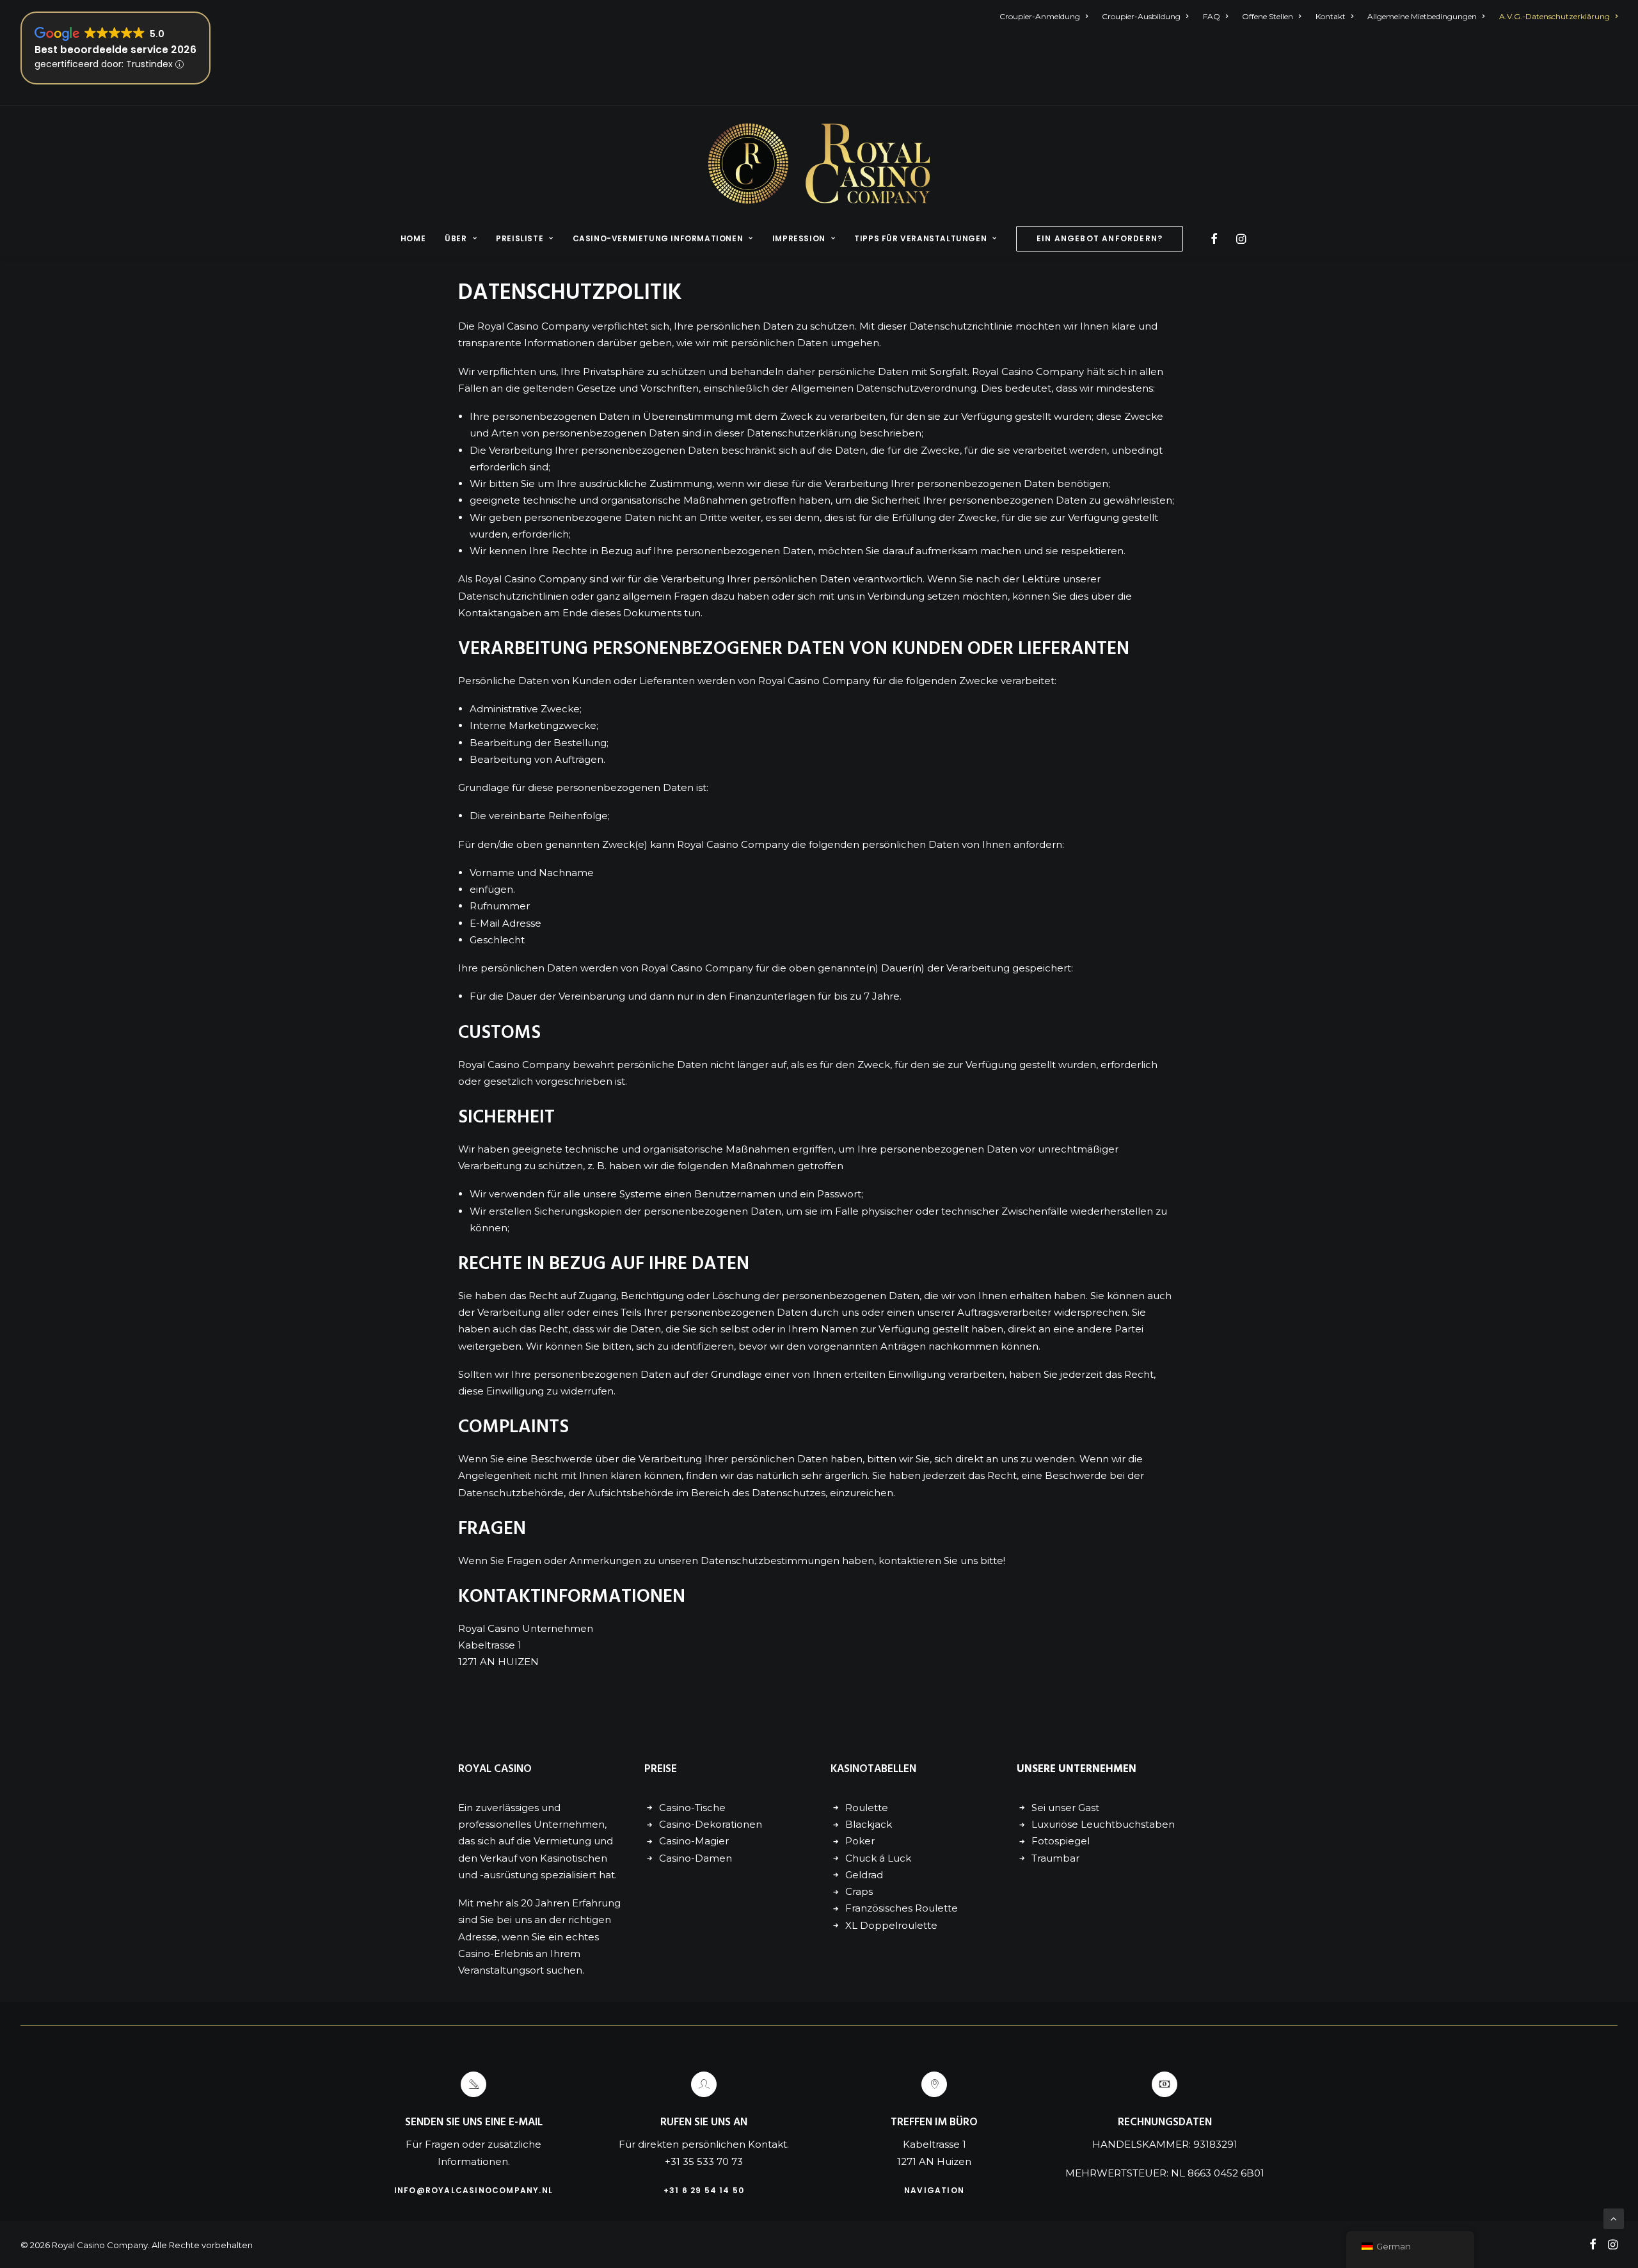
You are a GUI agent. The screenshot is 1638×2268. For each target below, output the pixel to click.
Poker (860, 1841)
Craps (859, 1891)
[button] (1216, 239)
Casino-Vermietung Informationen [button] (658, 238)
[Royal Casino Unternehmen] (819, 164)
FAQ (1212, 16)
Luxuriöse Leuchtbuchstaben (1103, 1824)
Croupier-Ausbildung (1141, 16)
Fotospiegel (1061, 1841)
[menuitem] (1046, 16)
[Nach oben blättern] (1614, 2218)
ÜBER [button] (456, 238)
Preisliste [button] (520, 238)
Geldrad (864, 1875)
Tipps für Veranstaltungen (920, 238)
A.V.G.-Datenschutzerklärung (1555, 16)
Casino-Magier (694, 1841)
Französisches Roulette (902, 1908)
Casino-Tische (692, 1808)
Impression (799, 238)
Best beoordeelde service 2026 (115, 50)
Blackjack (869, 1824)
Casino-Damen (696, 1858)
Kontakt (1331, 16)
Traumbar (1055, 1858)
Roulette (867, 1808)
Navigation (934, 2190)
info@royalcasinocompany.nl (473, 2190)
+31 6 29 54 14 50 (704, 2190)
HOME (413, 238)
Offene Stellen (1268, 16)
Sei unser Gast (1065, 1808)
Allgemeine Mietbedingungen (1422, 16)
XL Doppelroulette (891, 1925)
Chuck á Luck (878, 1858)
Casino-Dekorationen (711, 1824)
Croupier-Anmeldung (1040, 16)
